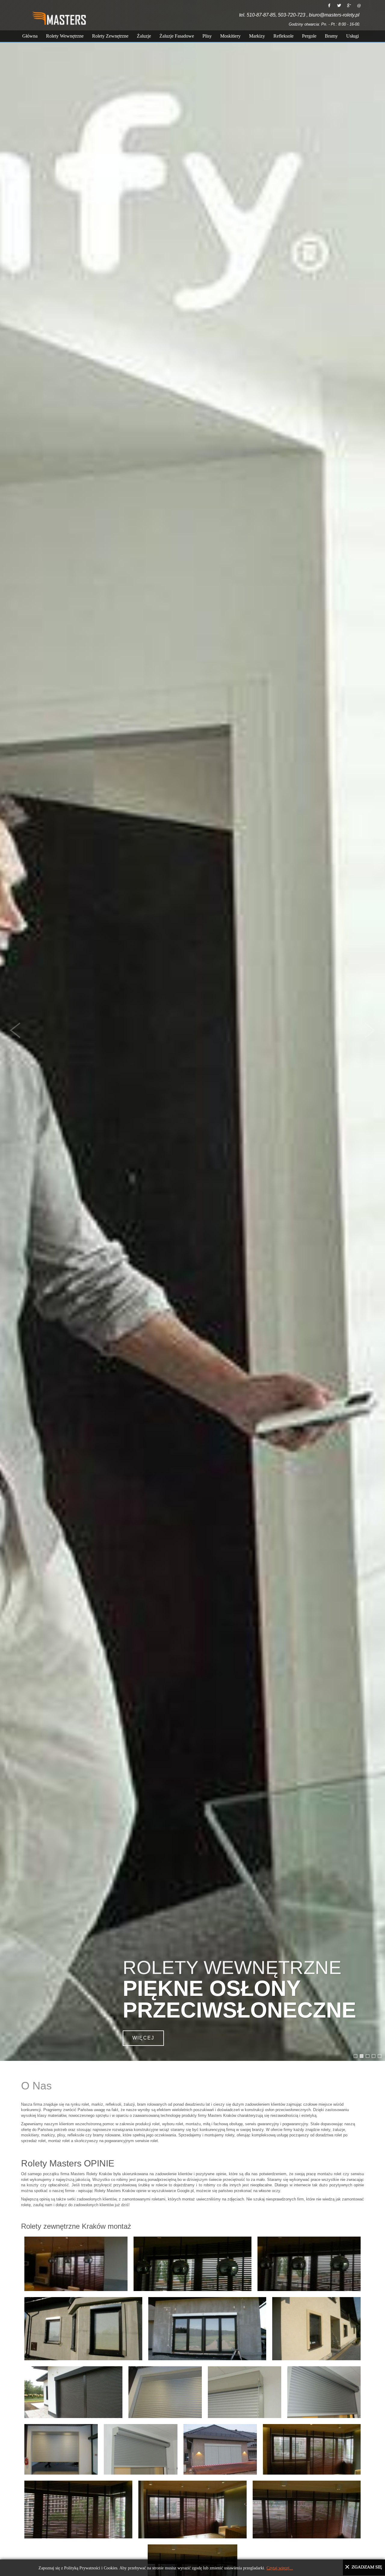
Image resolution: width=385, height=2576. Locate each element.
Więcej (39, 2038)
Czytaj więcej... (280, 2568)
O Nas (36, 2086)
